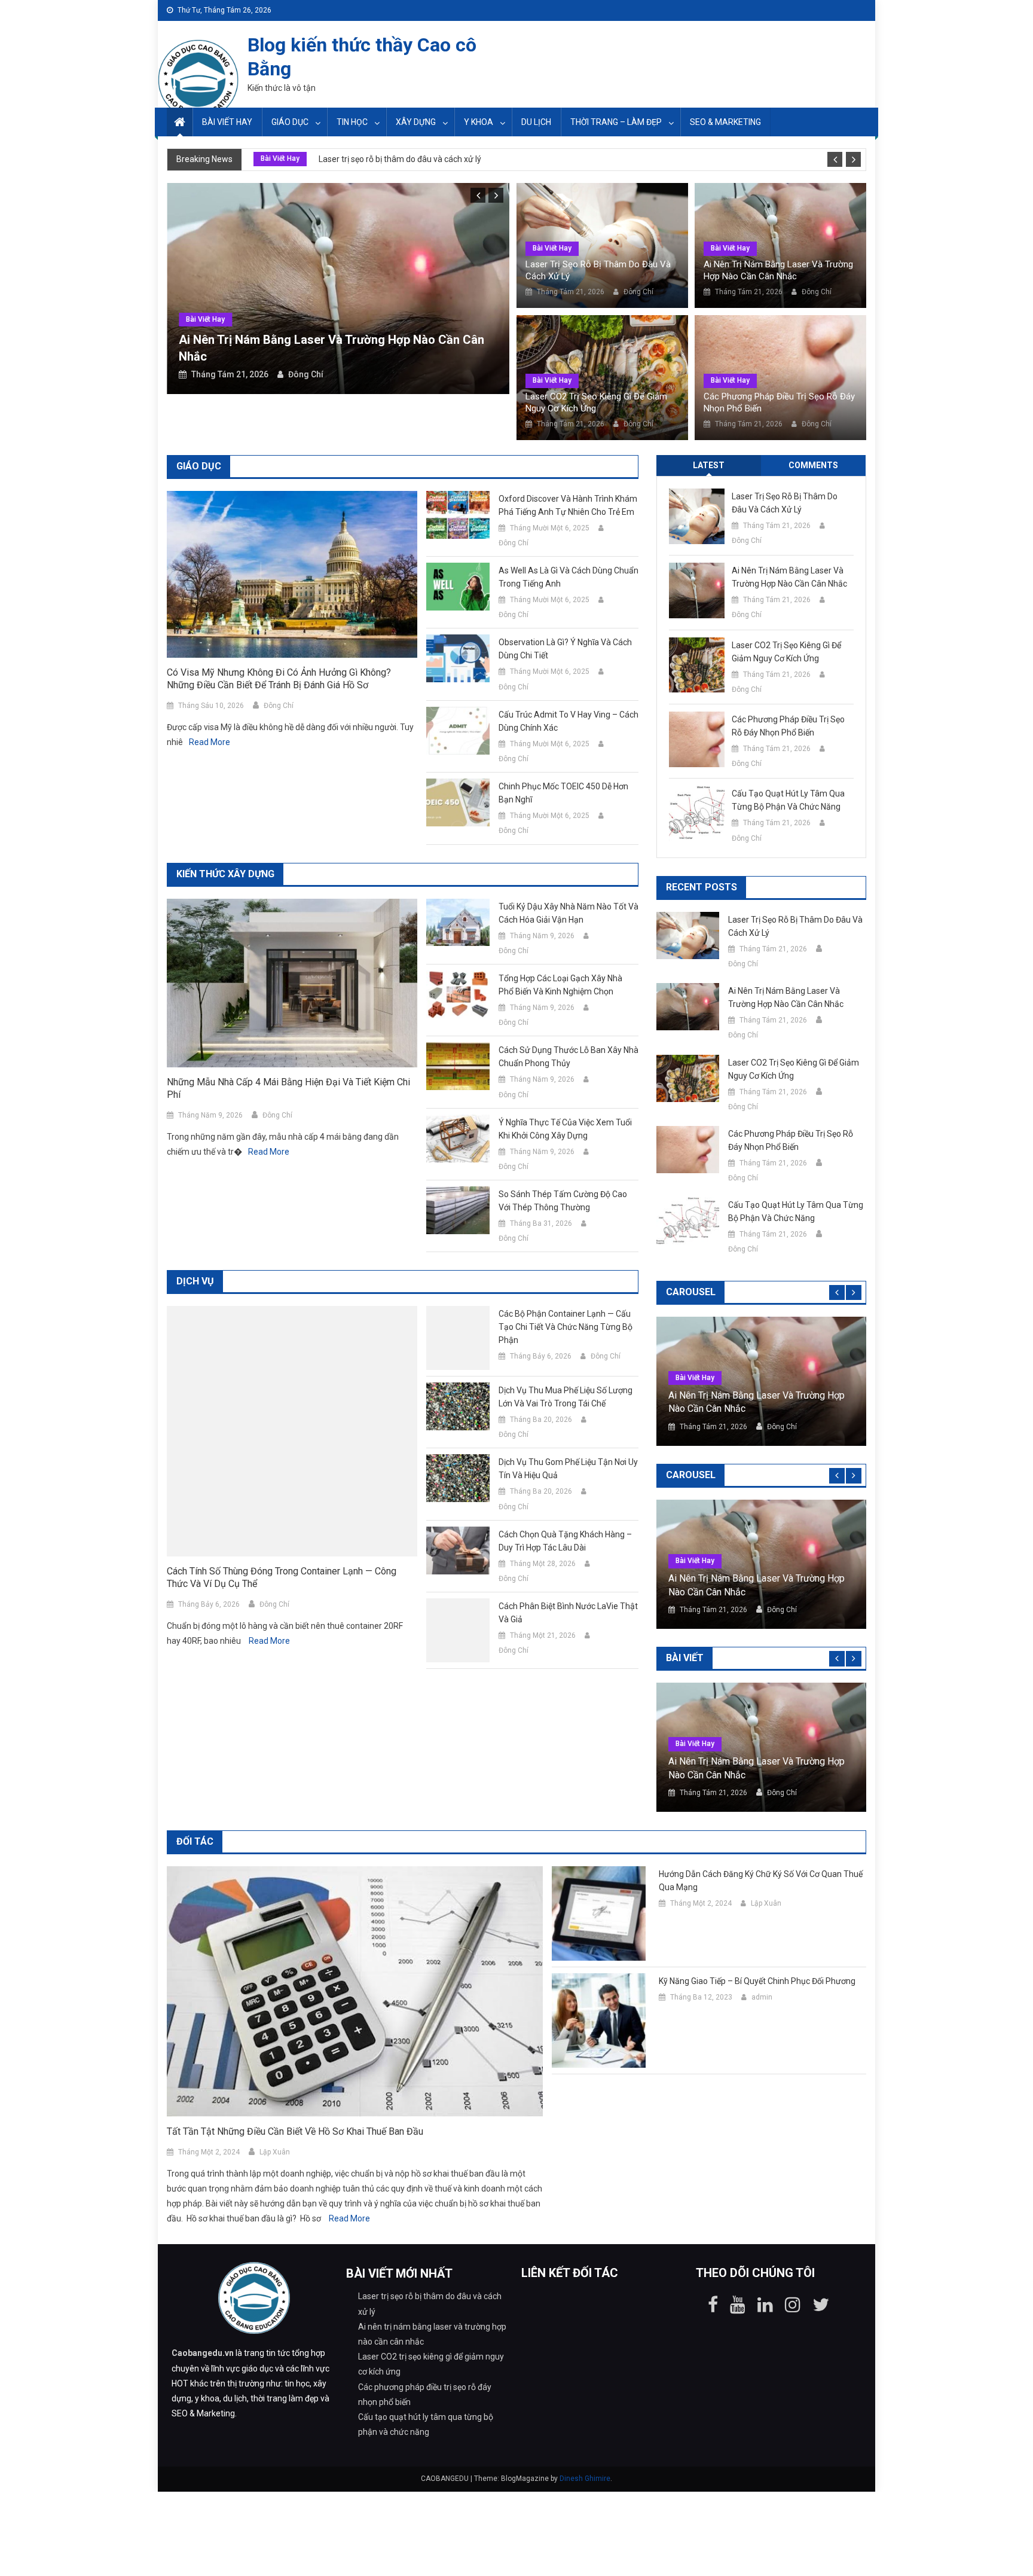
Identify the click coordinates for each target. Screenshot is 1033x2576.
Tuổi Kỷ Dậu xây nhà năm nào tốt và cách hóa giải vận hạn (569, 913)
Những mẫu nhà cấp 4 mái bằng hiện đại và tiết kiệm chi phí (288, 1088)
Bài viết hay (227, 122)
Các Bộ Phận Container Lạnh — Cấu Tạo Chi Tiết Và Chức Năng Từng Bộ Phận (566, 1327)
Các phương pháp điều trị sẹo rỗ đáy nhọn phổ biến (779, 402)
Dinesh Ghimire (585, 2479)
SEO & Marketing (725, 122)
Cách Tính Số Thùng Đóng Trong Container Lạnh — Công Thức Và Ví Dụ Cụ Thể (282, 1577)
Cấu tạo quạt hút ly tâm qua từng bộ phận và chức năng (788, 800)
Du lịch (536, 122)
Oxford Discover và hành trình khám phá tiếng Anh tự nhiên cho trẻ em (568, 505)
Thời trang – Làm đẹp (616, 122)
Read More (210, 742)
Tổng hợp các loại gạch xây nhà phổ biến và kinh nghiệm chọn (560, 985)
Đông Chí (306, 374)
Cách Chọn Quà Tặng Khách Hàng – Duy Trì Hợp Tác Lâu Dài (565, 1541)
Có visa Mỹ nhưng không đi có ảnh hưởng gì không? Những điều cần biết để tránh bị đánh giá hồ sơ (279, 679)
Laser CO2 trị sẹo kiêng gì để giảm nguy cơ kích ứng (596, 402)
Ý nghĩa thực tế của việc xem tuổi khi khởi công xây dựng (565, 1129)
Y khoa (479, 122)
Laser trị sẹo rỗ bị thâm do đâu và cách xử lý (400, 159)
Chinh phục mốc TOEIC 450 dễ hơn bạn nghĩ (563, 793)
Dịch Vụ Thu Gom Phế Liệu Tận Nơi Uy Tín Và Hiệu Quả (568, 1469)
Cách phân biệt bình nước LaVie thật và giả (568, 1613)
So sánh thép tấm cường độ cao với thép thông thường (563, 1201)
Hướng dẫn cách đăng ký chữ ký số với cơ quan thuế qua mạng (761, 1881)
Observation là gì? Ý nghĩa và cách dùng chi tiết (565, 649)
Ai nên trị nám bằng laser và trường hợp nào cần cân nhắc (778, 270)
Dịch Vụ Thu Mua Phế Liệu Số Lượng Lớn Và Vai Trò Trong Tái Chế (566, 1397)
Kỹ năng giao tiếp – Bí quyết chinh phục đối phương (757, 1981)
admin (762, 1997)
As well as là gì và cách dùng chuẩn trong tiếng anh (569, 577)
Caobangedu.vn (203, 2353)
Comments (813, 465)
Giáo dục (290, 122)
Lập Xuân (275, 2152)
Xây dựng (416, 122)
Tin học (352, 122)
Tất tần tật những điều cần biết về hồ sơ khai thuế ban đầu (295, 2131)
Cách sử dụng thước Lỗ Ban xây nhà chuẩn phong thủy (569, 1057)
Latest (709, 465)
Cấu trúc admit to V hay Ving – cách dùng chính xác (569, 721)
